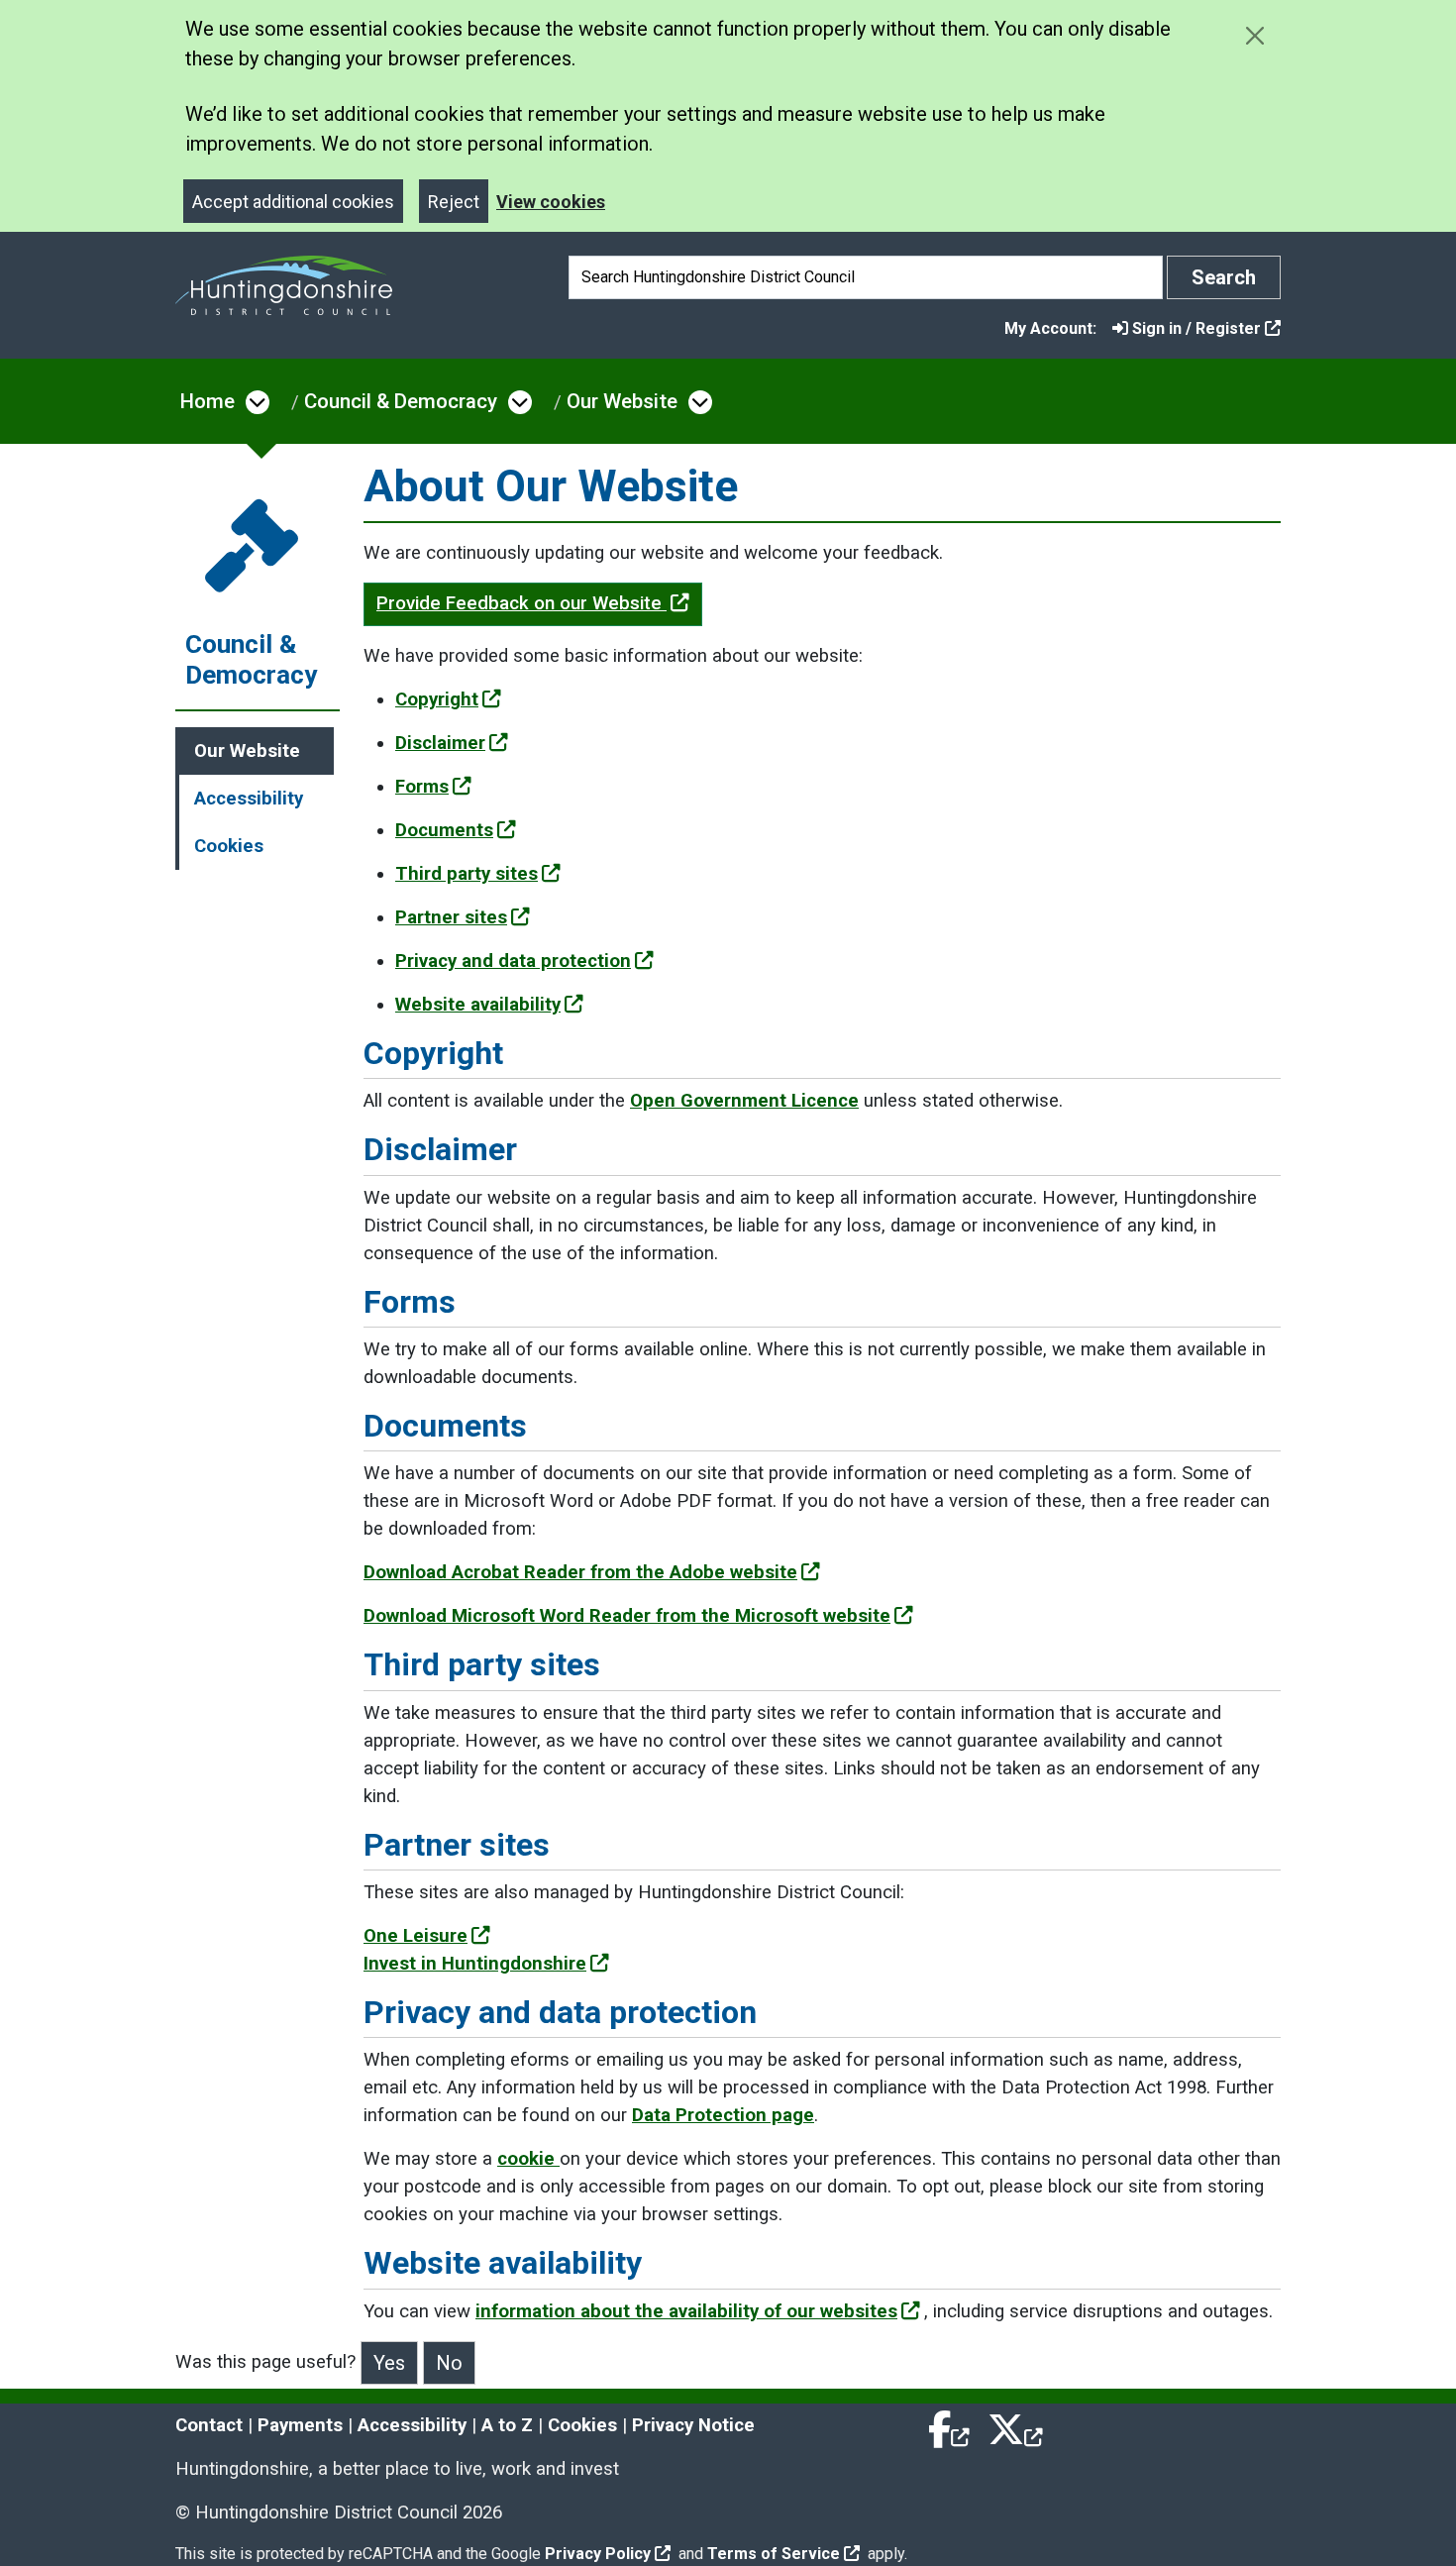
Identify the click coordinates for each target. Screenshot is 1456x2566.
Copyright (437, 699)
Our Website (622, 401)
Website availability (478, 1005)
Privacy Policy (598, 2554)
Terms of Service (774, 2554)
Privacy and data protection (513, 961)
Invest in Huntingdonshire (475, 1964)
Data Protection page (723, 2115)
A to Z (507, 2425)
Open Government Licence (744, 1101)
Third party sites (467, 874)
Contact (209, 2425)
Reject (454, 202)
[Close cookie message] (1254, 35)
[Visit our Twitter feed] (1015, 2425)
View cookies (551, 202)
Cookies (229, 846)
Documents (444, 830)
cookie (528, 2159)
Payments (300, 2425)
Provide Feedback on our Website (521, 603)
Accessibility (249, 799)
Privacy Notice (693, 2425)
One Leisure (416, 1936)
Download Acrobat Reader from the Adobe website (580, 1572)
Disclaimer (440, 743)
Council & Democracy (401, 401)
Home (208, 401)
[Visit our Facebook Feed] (950, 2425)
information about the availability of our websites (686, 2311)
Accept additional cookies (293, 202)
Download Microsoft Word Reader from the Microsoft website (627, 1616)
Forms (422, 787)
